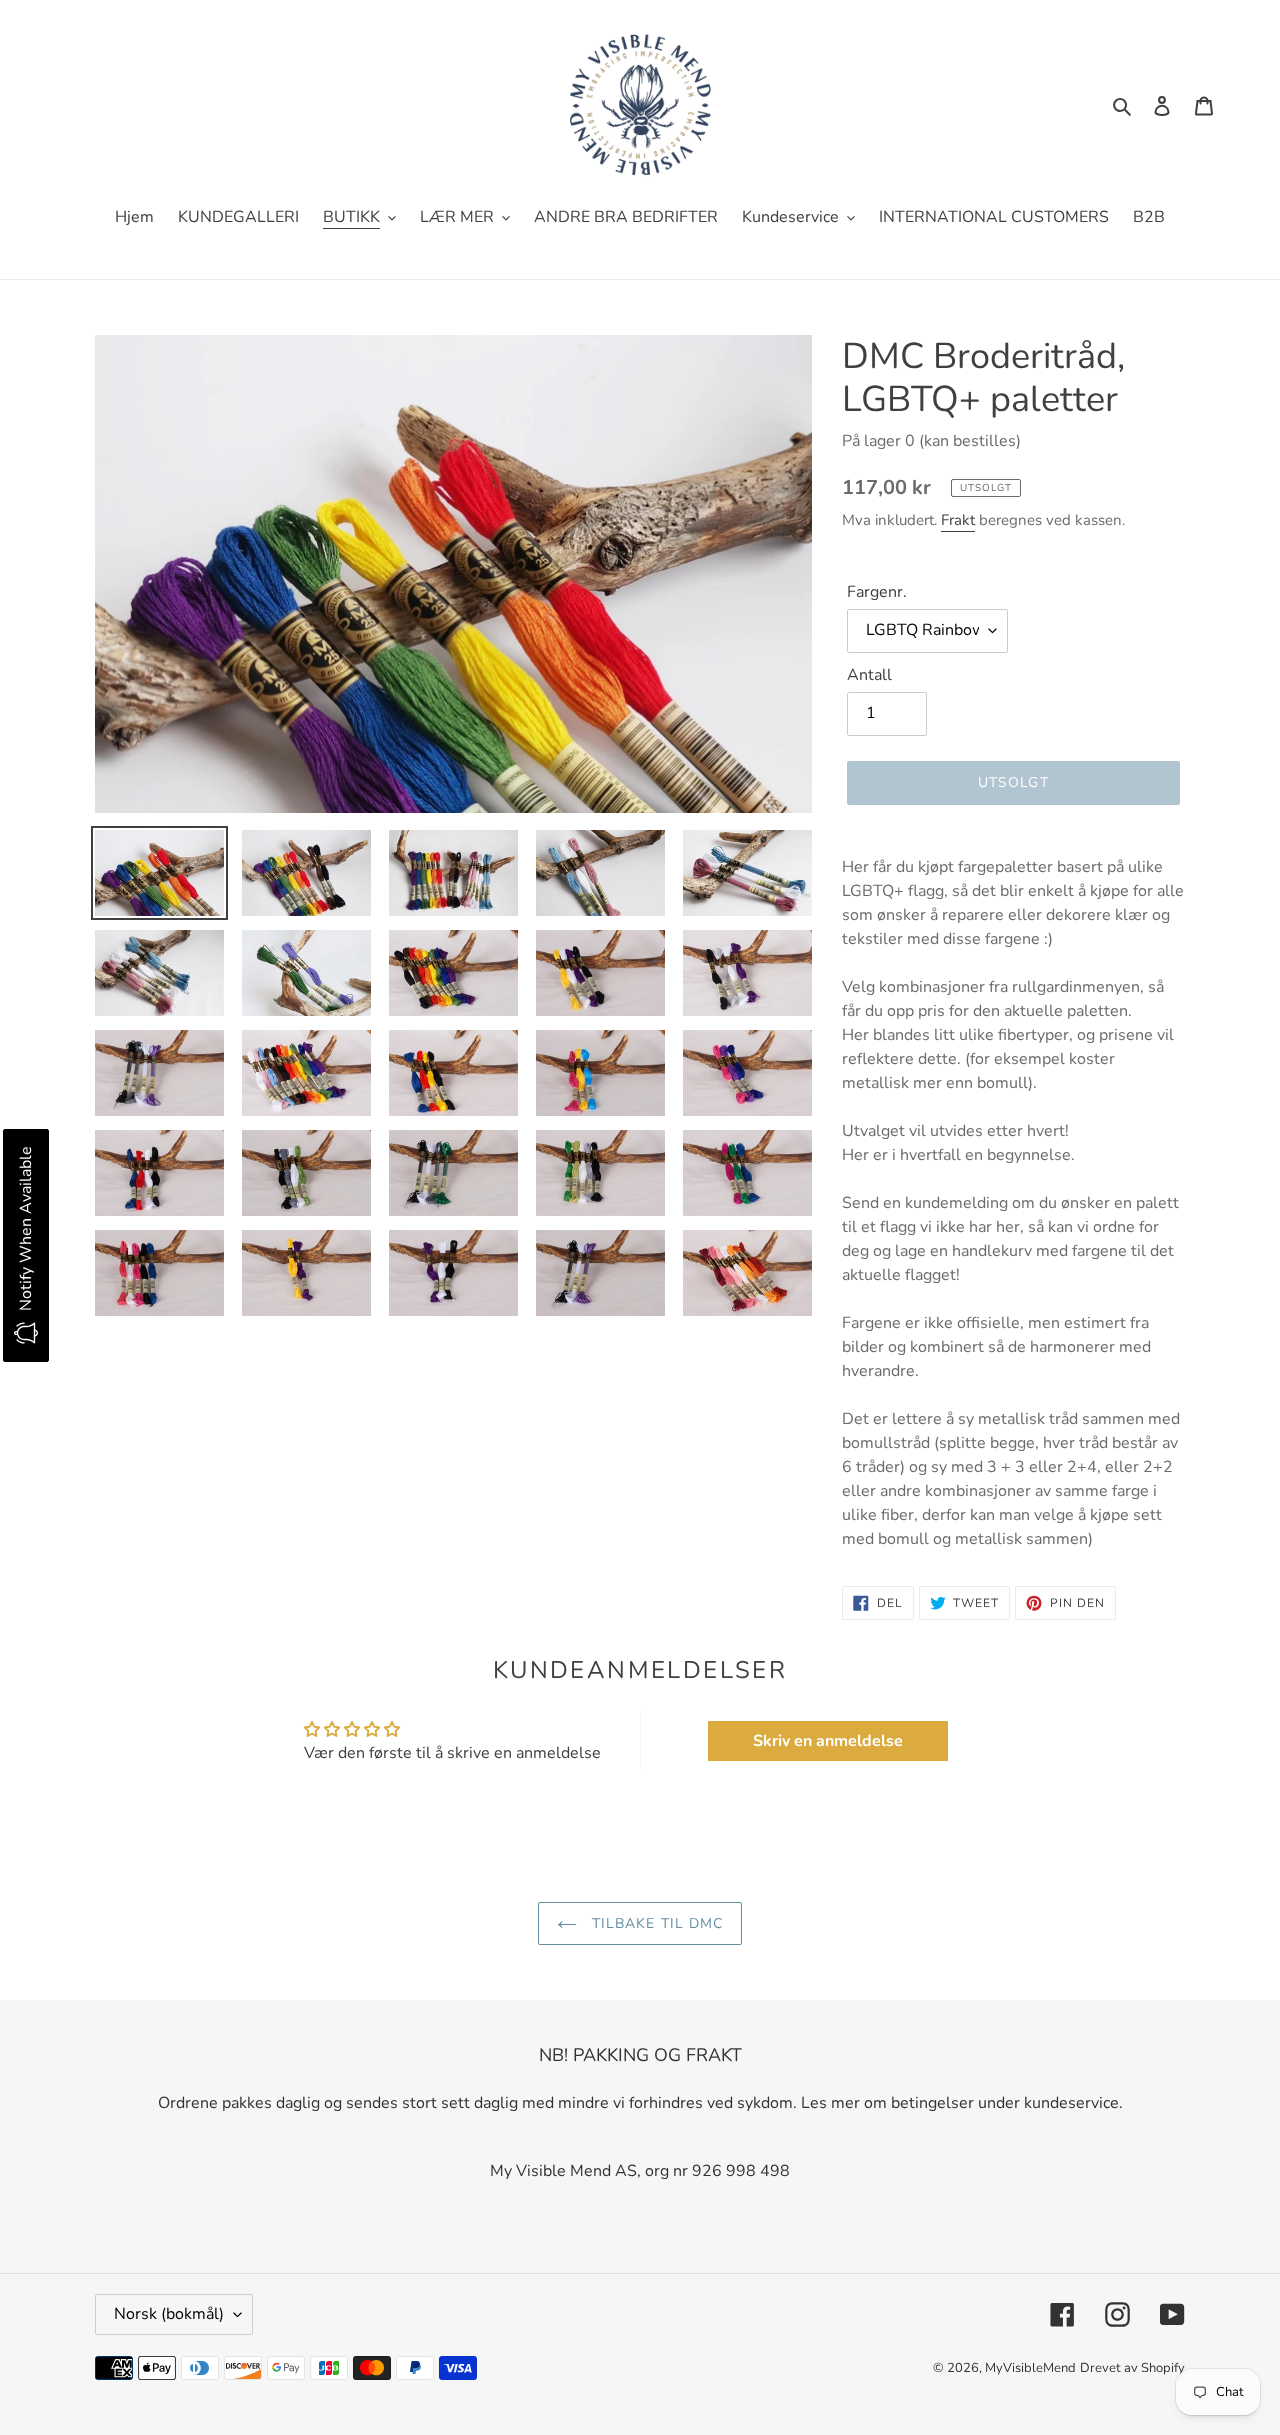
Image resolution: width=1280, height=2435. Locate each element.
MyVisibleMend (1030, 2368)
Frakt (958, 520)
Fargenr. (877, 592)
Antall (869, 675)
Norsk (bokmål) (169, 2314)
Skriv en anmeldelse (828, 1741)
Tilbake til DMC (655, 1923)
